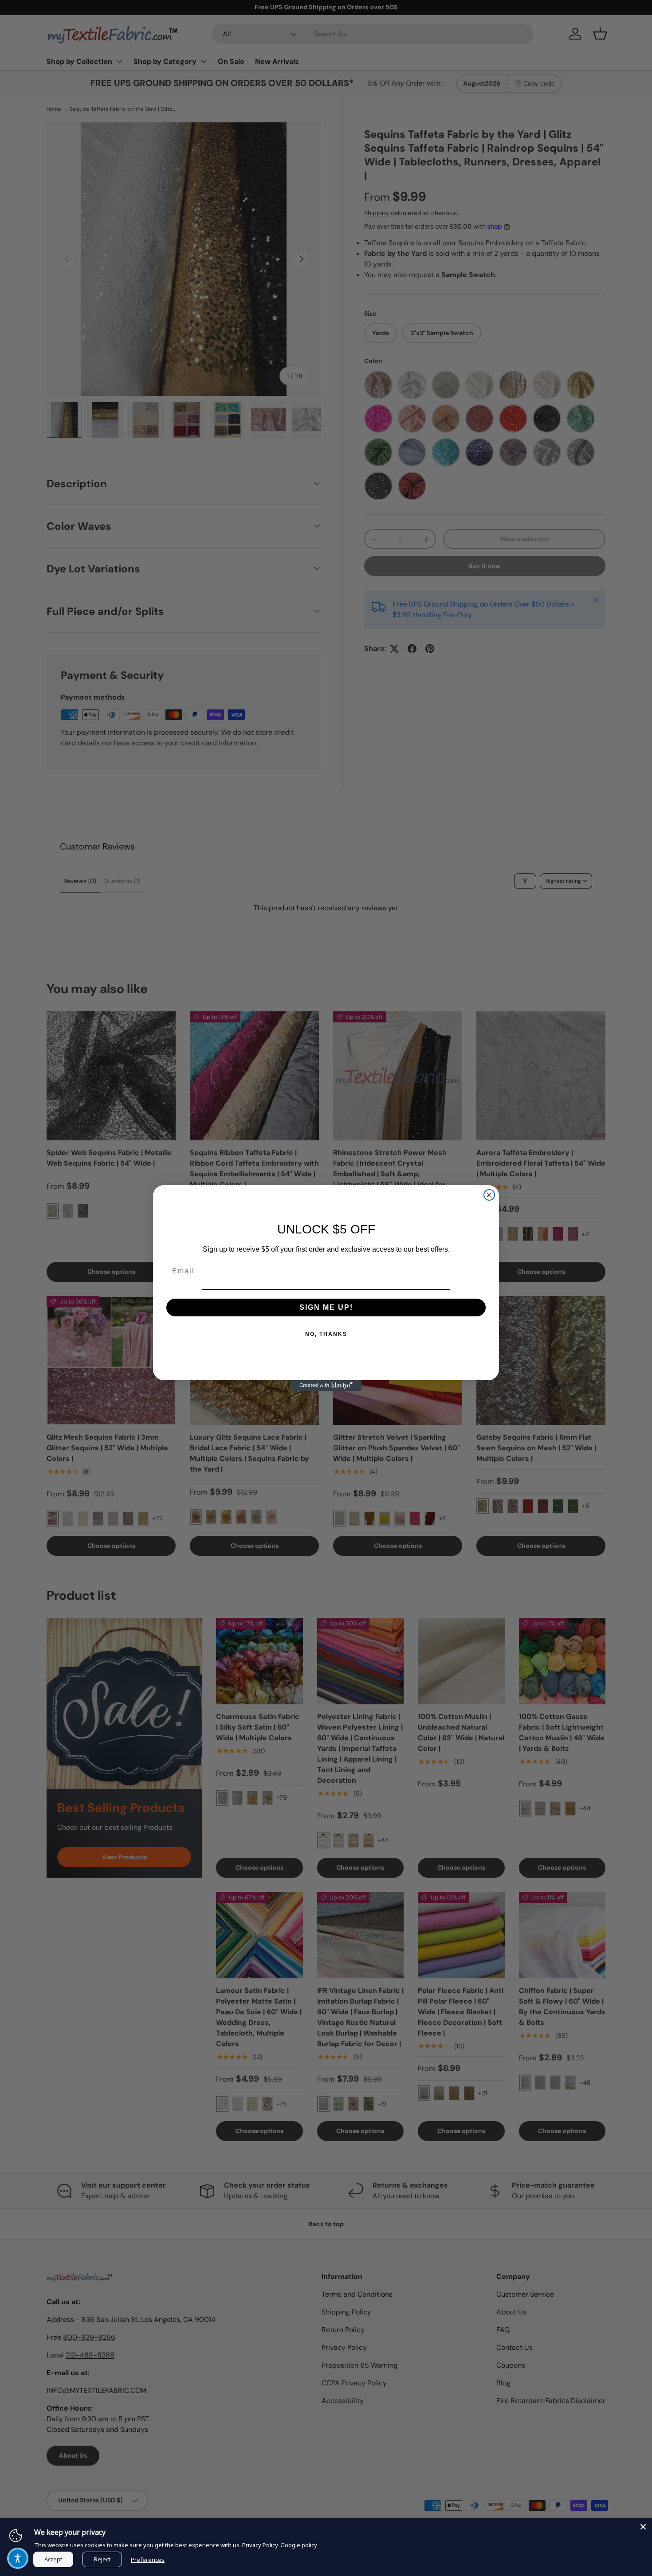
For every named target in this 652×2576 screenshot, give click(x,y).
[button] (18, 2558)
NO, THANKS (326, 1334)
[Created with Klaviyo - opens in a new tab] (326, 1386)
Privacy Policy (260, 2545)
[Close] (643, 2527)
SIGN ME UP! (326, 1307)
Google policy (299, 2545)
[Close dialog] (489, 1195)
